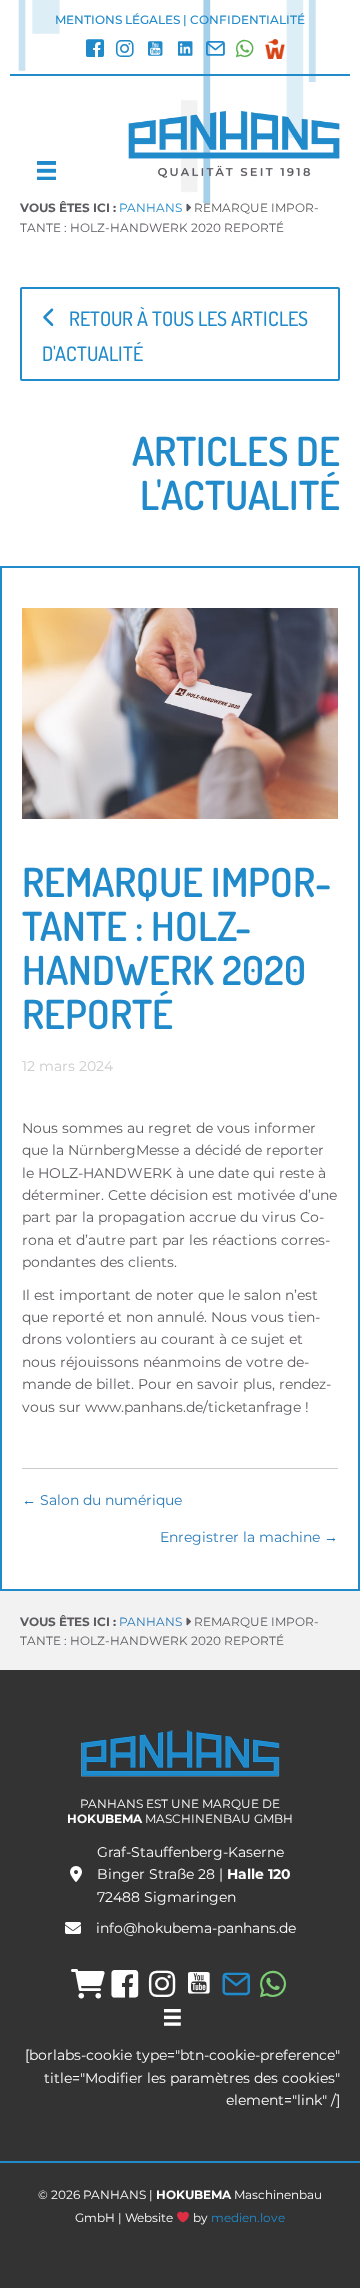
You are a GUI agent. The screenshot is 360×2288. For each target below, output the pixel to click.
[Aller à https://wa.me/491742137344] (245, 50)
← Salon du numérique (102, 1500)
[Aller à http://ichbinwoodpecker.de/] (275, 49)
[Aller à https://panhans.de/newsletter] (215, 51)
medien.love (248, 2217)
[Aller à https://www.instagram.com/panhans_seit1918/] (125, 50)
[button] (180, 334)
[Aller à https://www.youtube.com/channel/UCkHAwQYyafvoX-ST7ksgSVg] (155, 50)
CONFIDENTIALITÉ (247, 19)
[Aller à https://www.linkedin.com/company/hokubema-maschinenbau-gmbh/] (185, 50)
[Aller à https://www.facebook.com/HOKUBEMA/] (95, 51)
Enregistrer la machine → (249, 1537)
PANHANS (150, 207)
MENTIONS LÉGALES (117, 19)
